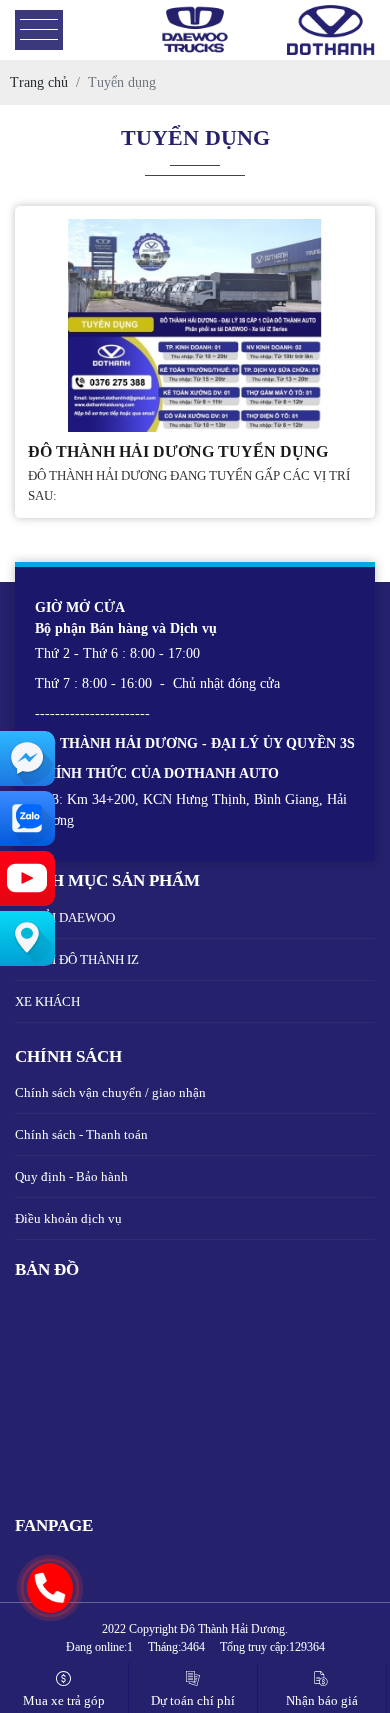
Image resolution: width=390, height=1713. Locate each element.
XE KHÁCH (47, 1001)
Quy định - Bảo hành (71, 1176)
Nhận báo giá (322, 1700)
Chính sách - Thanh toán (81, 1134)
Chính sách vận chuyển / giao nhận (110, 1092)
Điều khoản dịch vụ (68, 1218)
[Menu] (39, 30)
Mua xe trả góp (64, 1700)
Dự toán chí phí (193, 1700)
